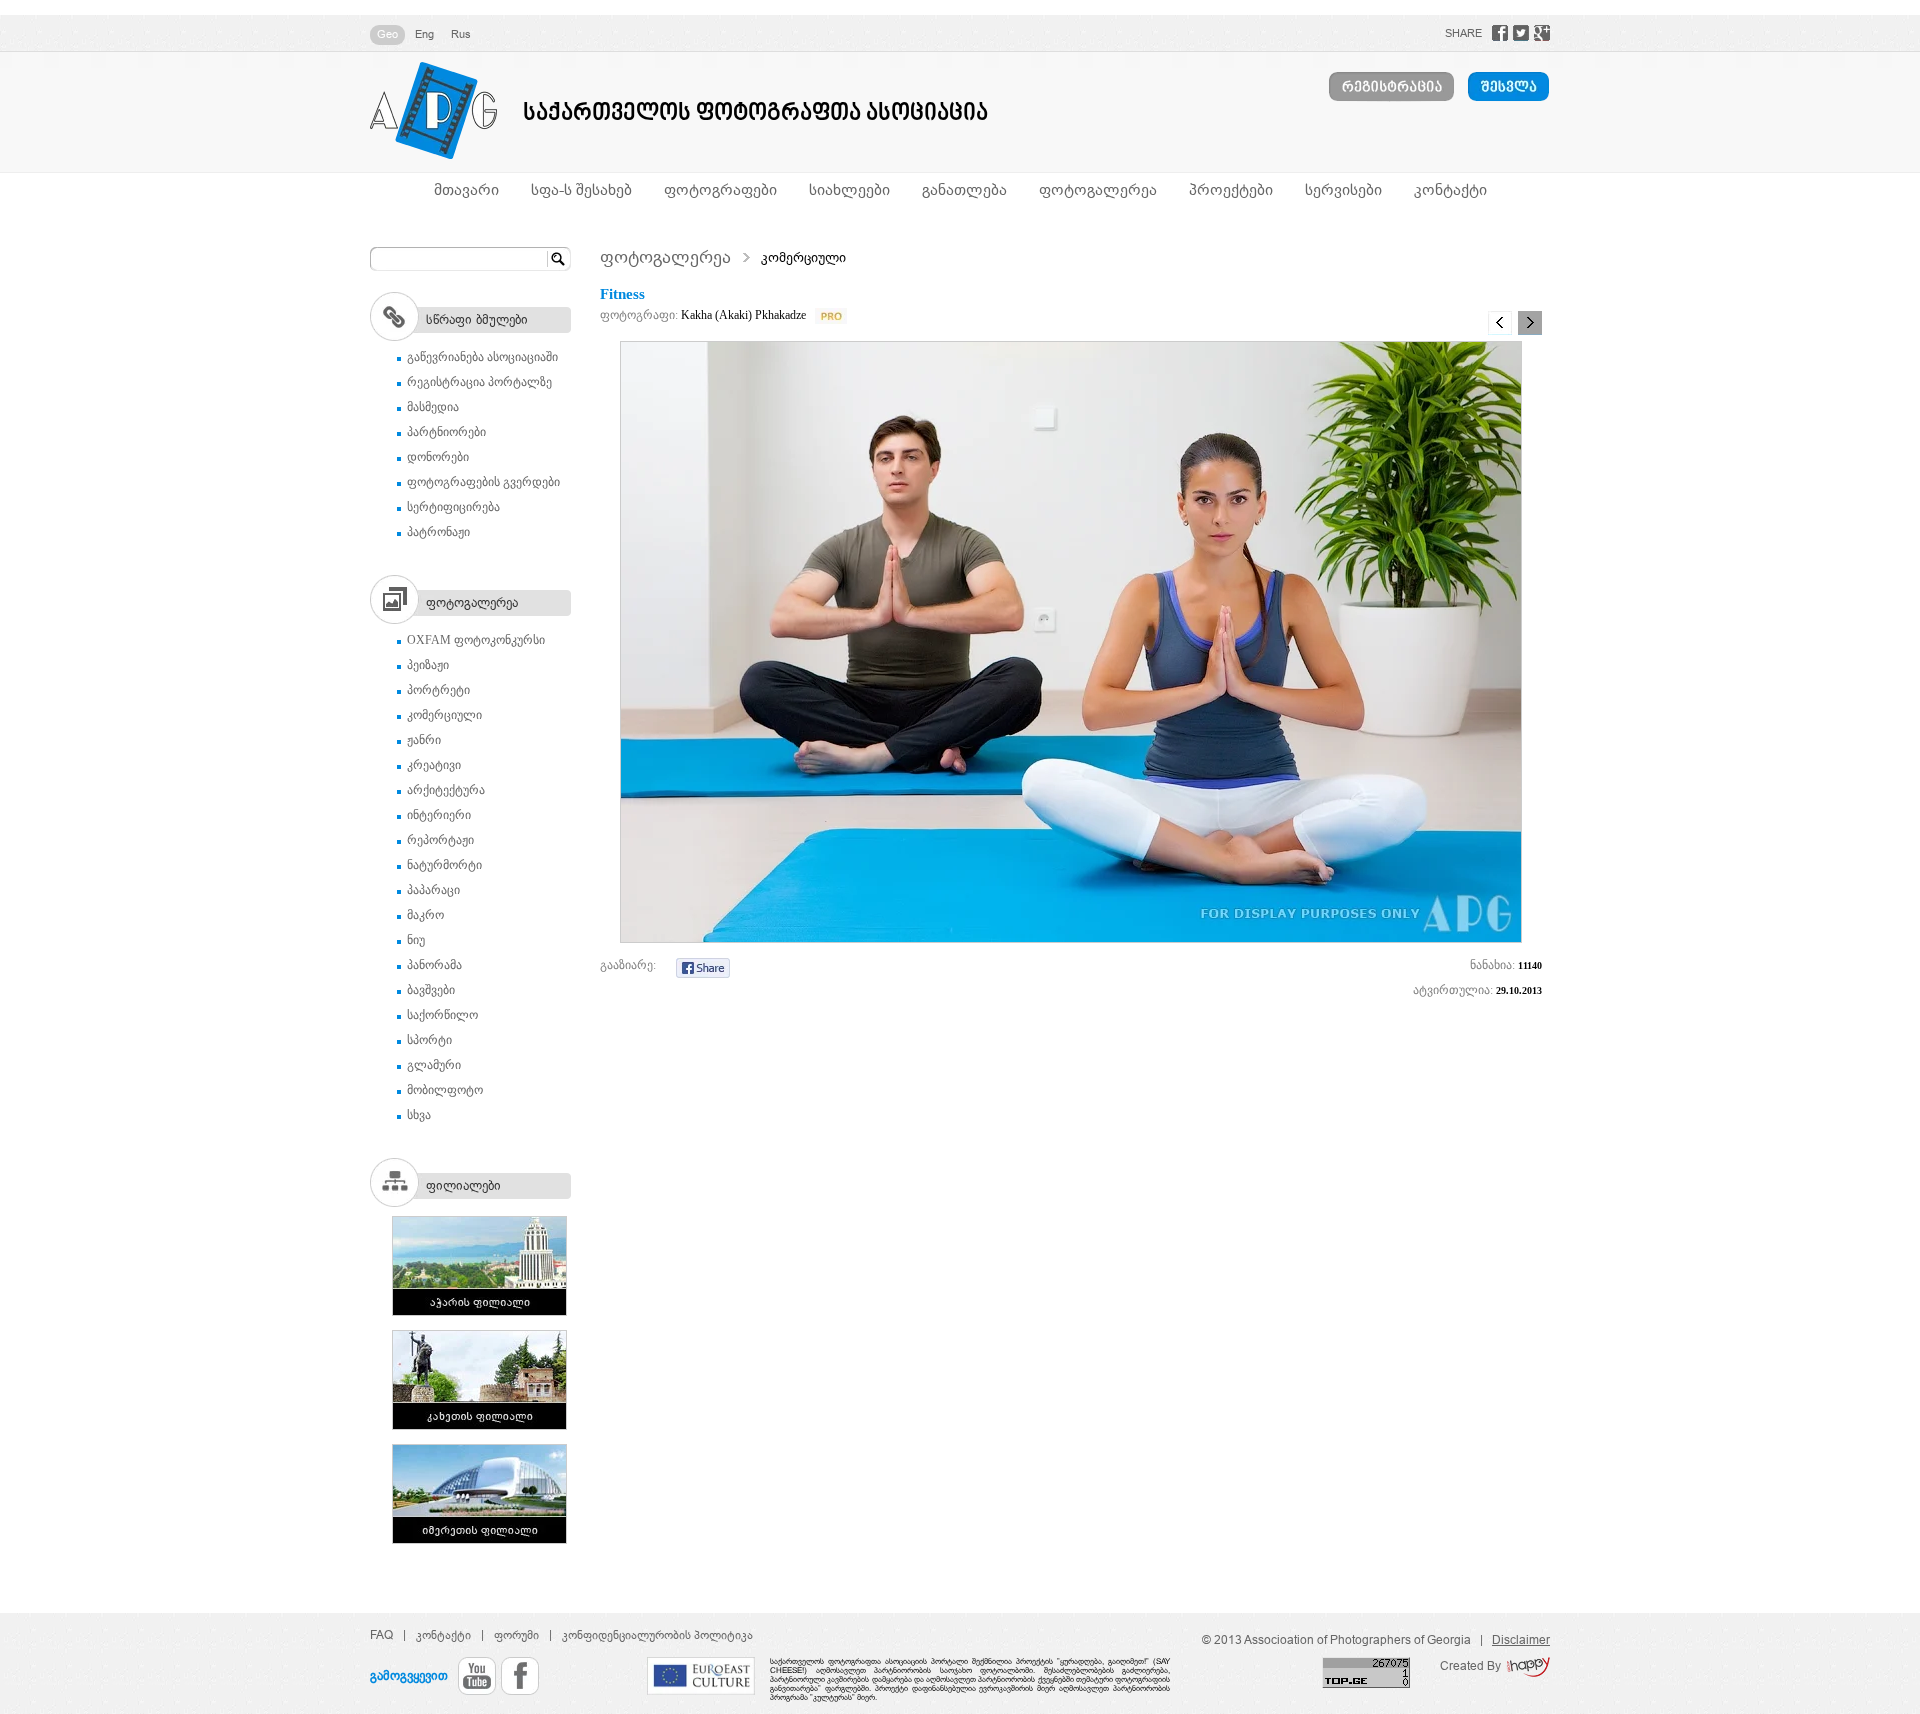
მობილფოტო (445, 1090)
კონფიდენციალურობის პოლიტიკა (657, 1635)
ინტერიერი (439, 815)
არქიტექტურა (446, 790)
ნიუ (416, 940)
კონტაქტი (1450, 189)
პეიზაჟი (428, 665)
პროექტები (1231, 189)
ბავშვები (431, 990)
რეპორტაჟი (440, 840)
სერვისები (1343, 189)
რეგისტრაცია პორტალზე (479, 382)
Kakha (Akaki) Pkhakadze (743, 315)
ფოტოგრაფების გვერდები (483, 482)
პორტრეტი (438, 690)
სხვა (419, 1115)
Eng (424, 34)
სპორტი (429, 1040)
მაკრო (425, 915)
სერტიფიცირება (453, 507)
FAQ (381, 1635)
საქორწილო (442, 1015)
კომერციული (444, 715)
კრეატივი (434, 765)
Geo (387, 34)
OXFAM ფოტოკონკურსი (476, 640)
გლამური (434, 1065)
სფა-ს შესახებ (581, 189)
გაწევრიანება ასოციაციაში (482, 357)
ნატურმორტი (444, 865)
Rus (461, 34)
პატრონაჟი (438, 532)
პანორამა (434, 965)
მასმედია (433, 407)
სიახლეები (849, 189)
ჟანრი (424, 740)
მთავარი (466, 189)
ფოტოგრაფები (720, 189)
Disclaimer (1521, 1640)
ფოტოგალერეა (1098, 189)
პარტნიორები (446, 432)
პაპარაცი (433, 890)
